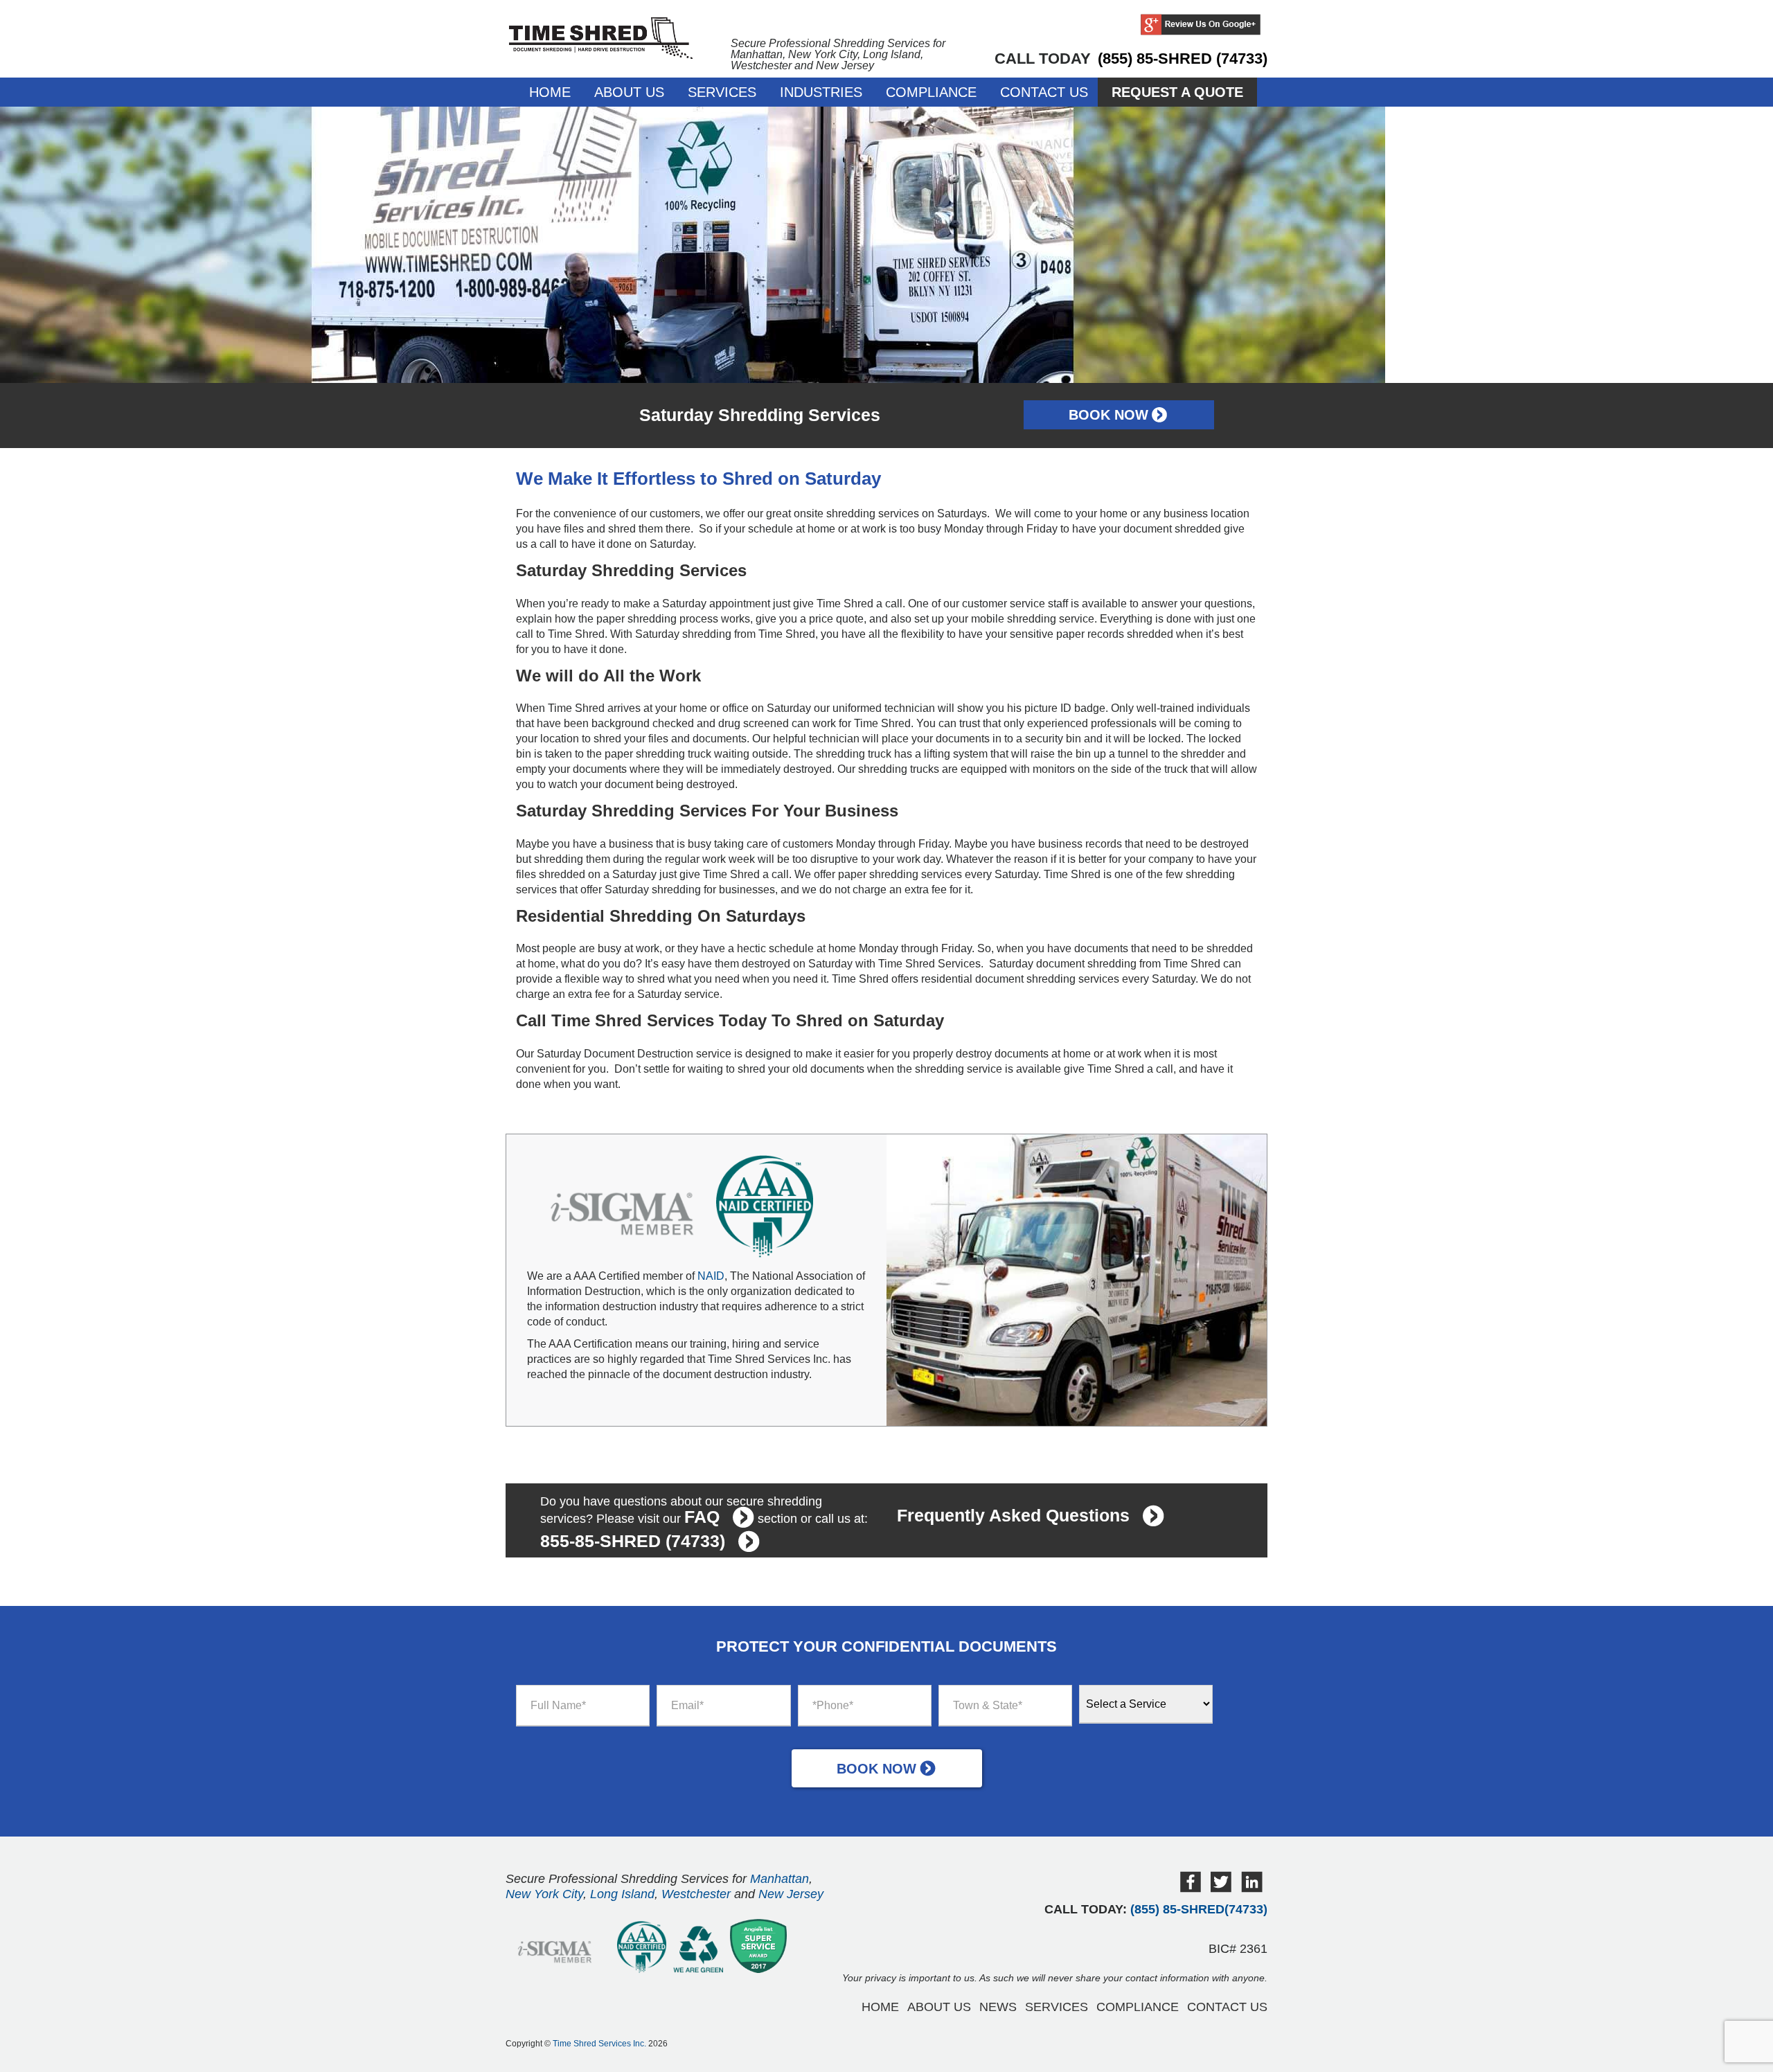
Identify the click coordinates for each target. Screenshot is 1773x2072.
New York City (544, 1894)
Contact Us (1044, 92)
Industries (821, 92)
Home (550, 92)
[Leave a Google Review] (1201, 26)
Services (722, 92)
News (998, 2007)
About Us (629, 92)
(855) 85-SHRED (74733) (1183, 59)
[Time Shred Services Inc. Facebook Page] (1191, 1889)
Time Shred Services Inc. (599, 2044)
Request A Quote (1177, 92)
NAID (711, 1276)
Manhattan (779, 1879)
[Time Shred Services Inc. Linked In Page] (1252, 1889)
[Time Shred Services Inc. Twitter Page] (1221, 1889)
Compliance (931, 92)
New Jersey (791, 1894)
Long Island (622, 1894)
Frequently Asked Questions (1013, 1515)
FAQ (702, 1517)
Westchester (696, 1894)
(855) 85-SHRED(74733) (1199, 1909)
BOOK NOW (1108, 415)
